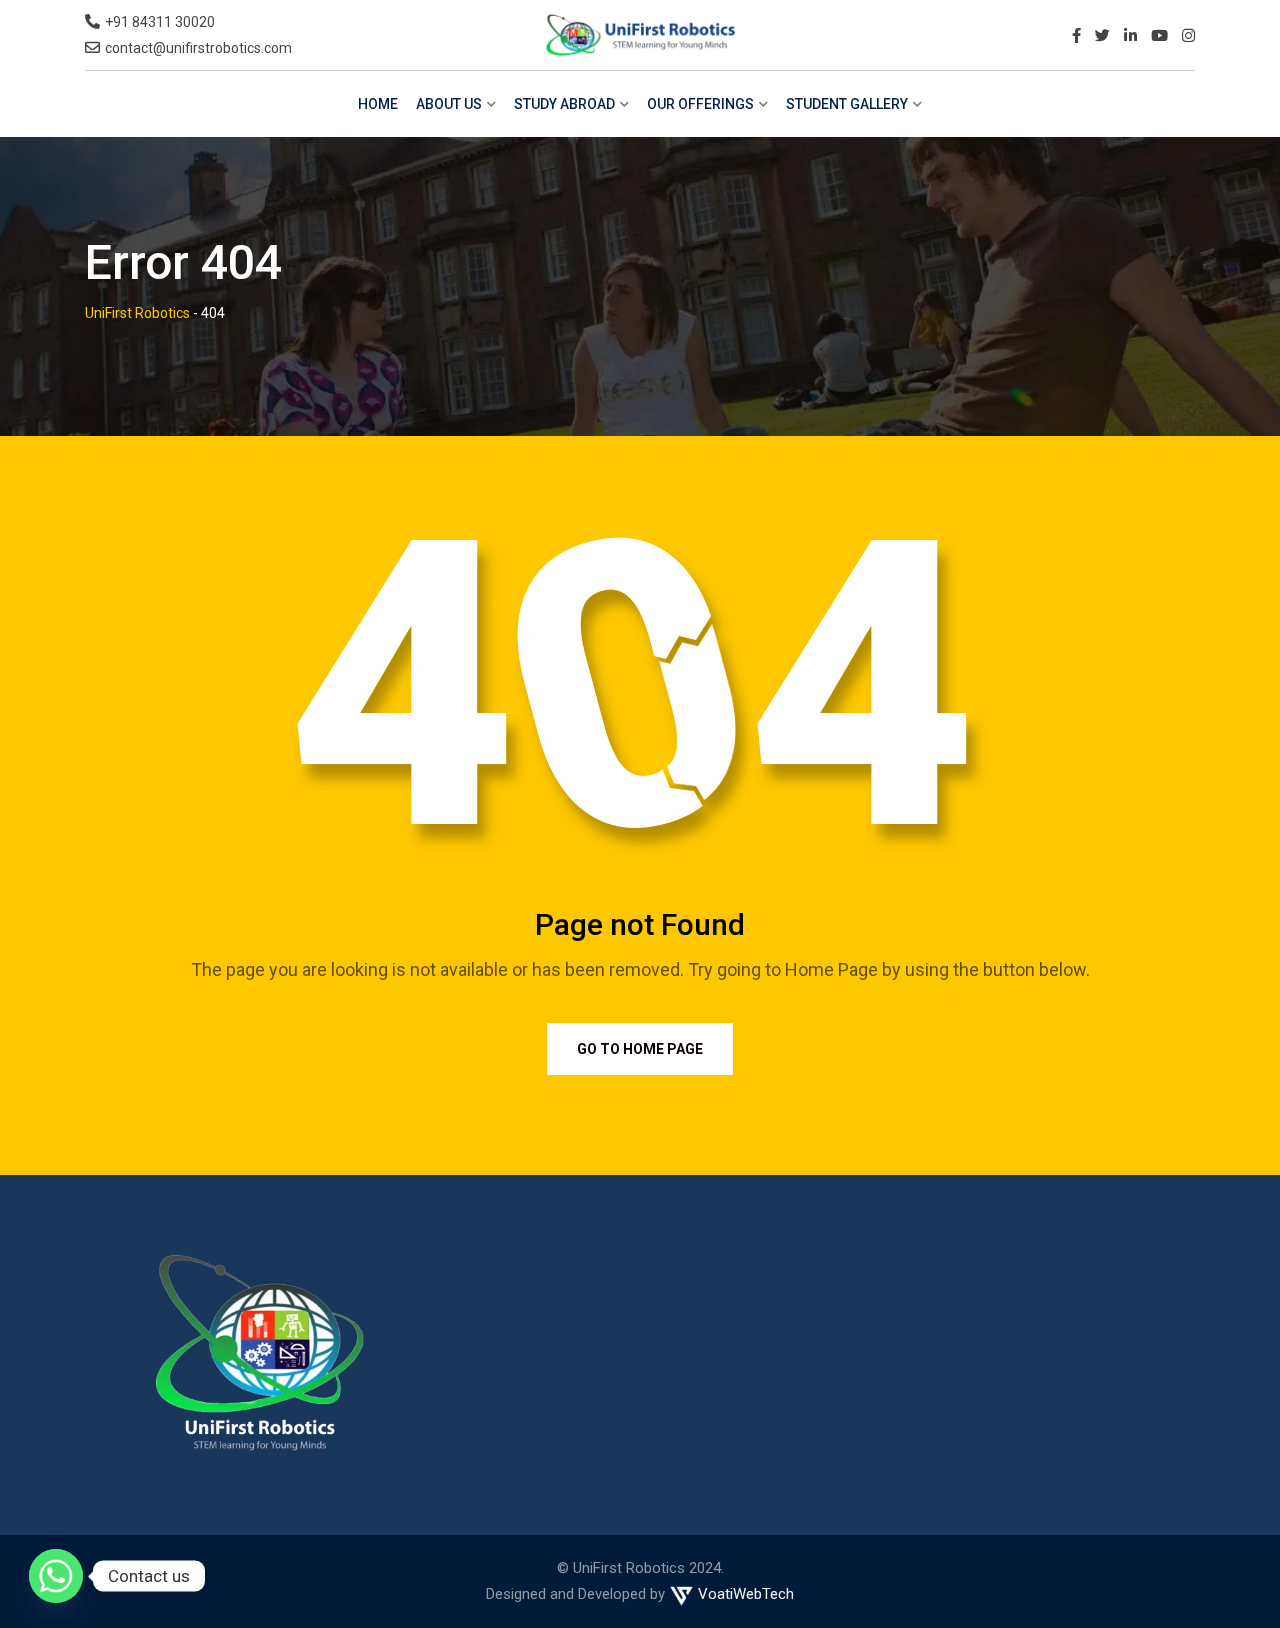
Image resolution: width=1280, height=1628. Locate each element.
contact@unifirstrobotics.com (198, 48)
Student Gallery (847, 104)
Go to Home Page (640, 1049)
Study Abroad (564, 104)
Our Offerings (700, 104)
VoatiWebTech (744, 1594)
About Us (449, 104)
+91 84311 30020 (160, 22)
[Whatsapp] (56, 1576)
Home (378, 104)
